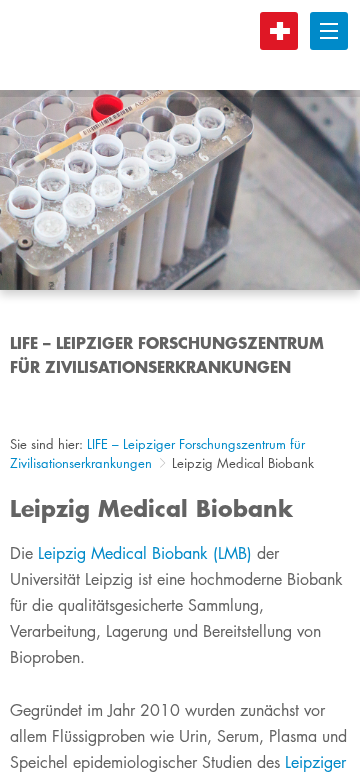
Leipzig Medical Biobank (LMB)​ (145, 553)
